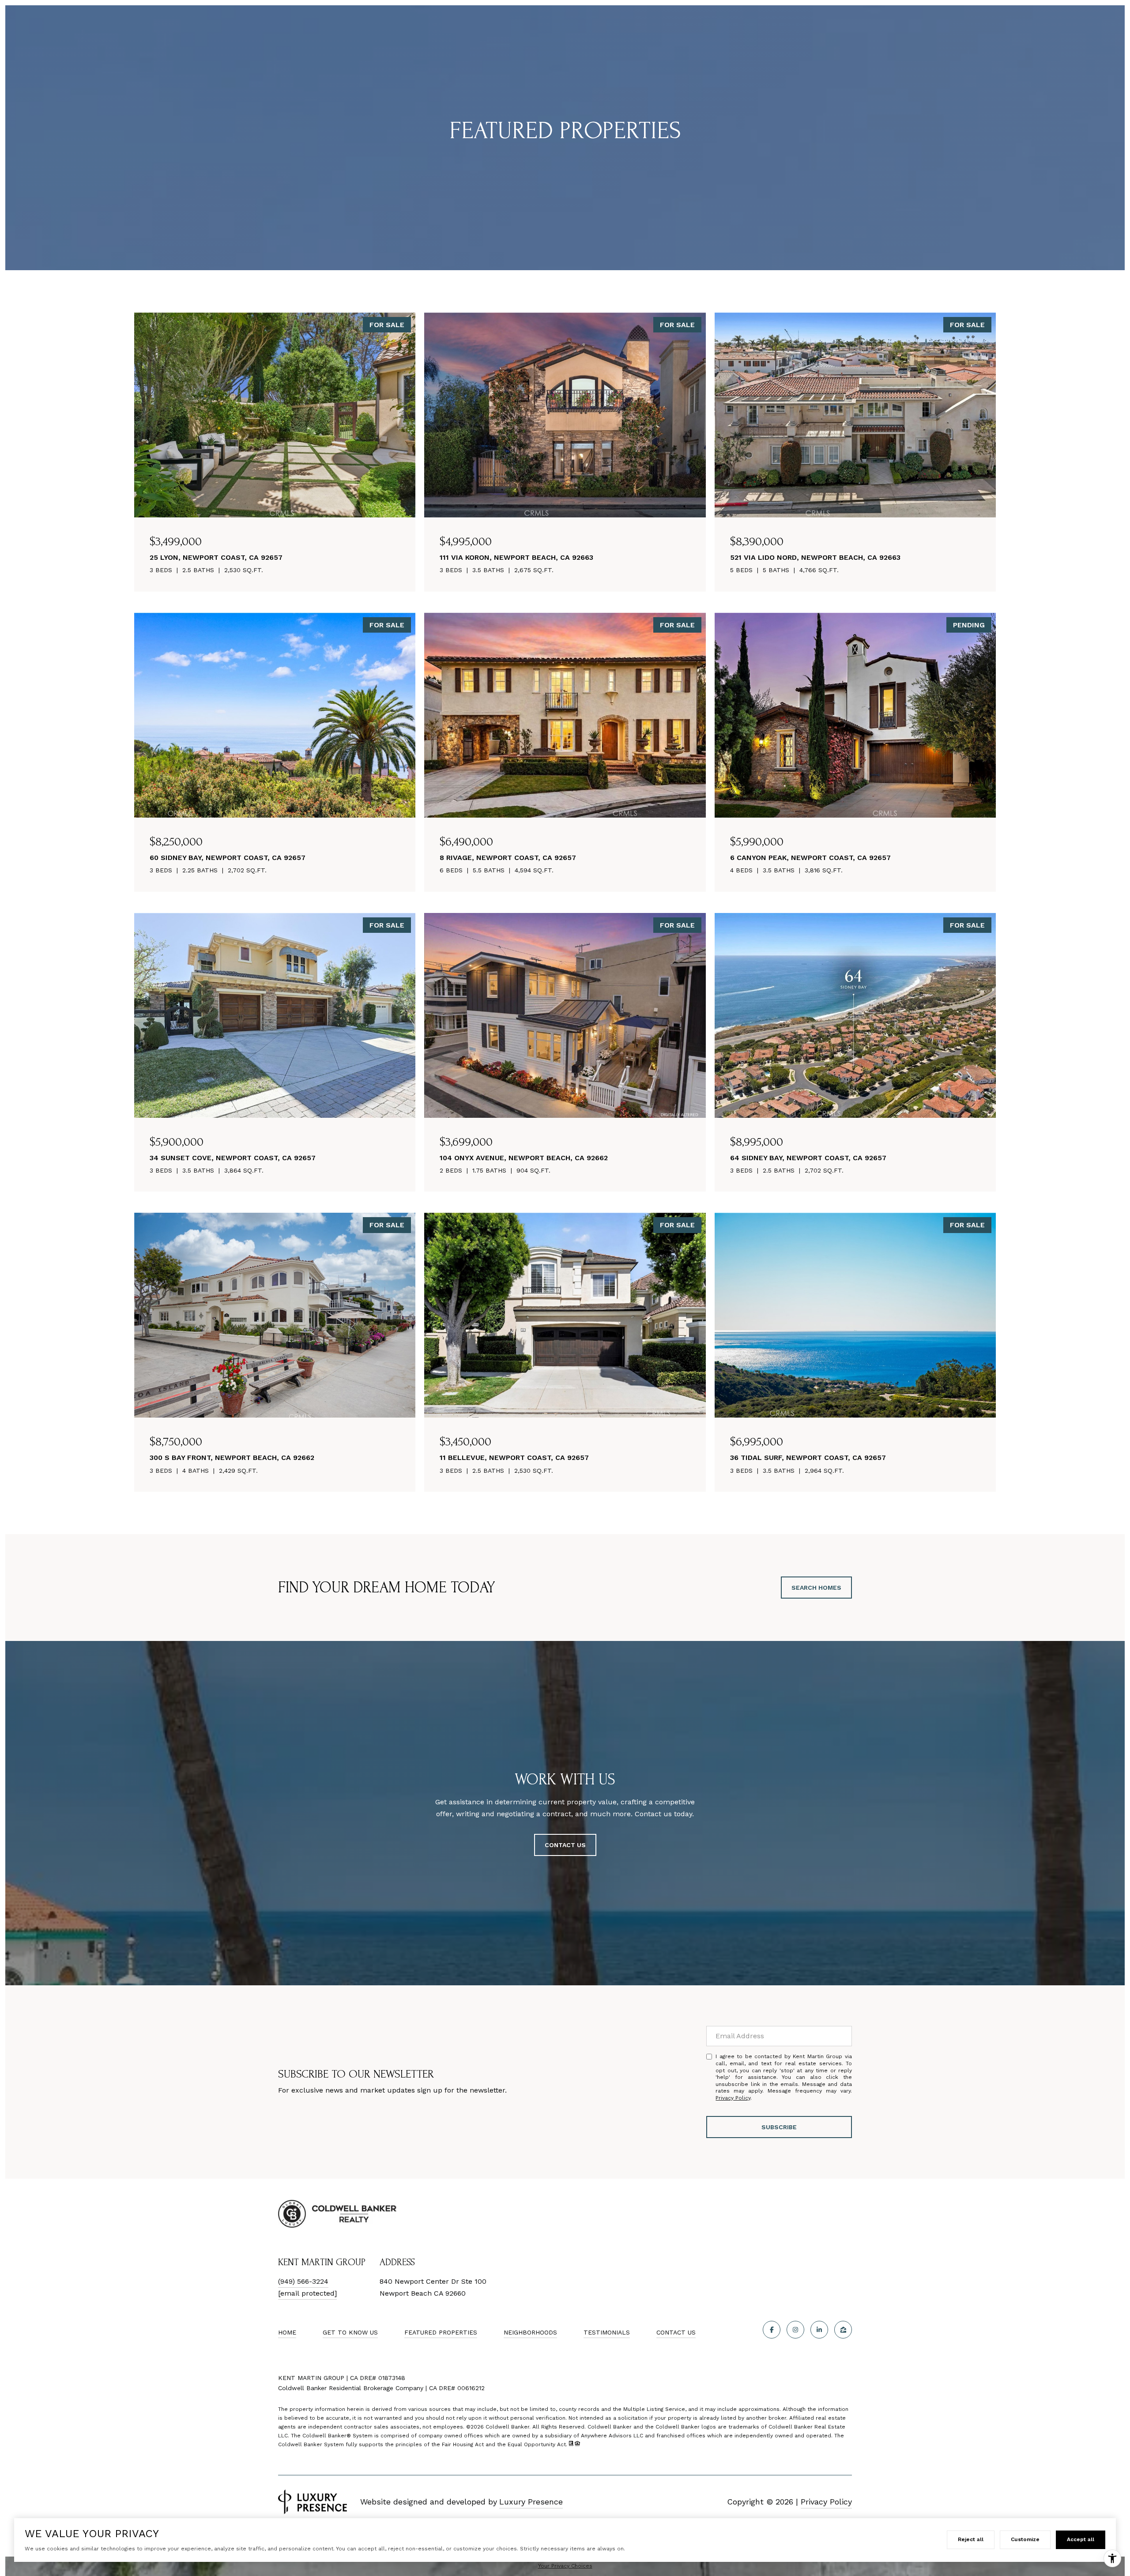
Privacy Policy (733, 2098)
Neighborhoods (530, 2332)
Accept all (1081, 2539)
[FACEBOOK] (772, 2330)
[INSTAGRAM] (795, 2330)
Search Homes (816, 1588)
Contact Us (676, 2332)
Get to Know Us (350, 2332)
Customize (1025, 2539)
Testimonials (607, 2332)
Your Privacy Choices (565, 2566)
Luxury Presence (531, 2502)
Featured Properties (441, 2332)
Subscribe (779, 2127)
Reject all (971, 2539)
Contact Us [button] (565, 1845)
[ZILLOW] (843, 2330)
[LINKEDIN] (819, 2330)
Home (287, 2332)
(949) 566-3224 (303, 2281)
